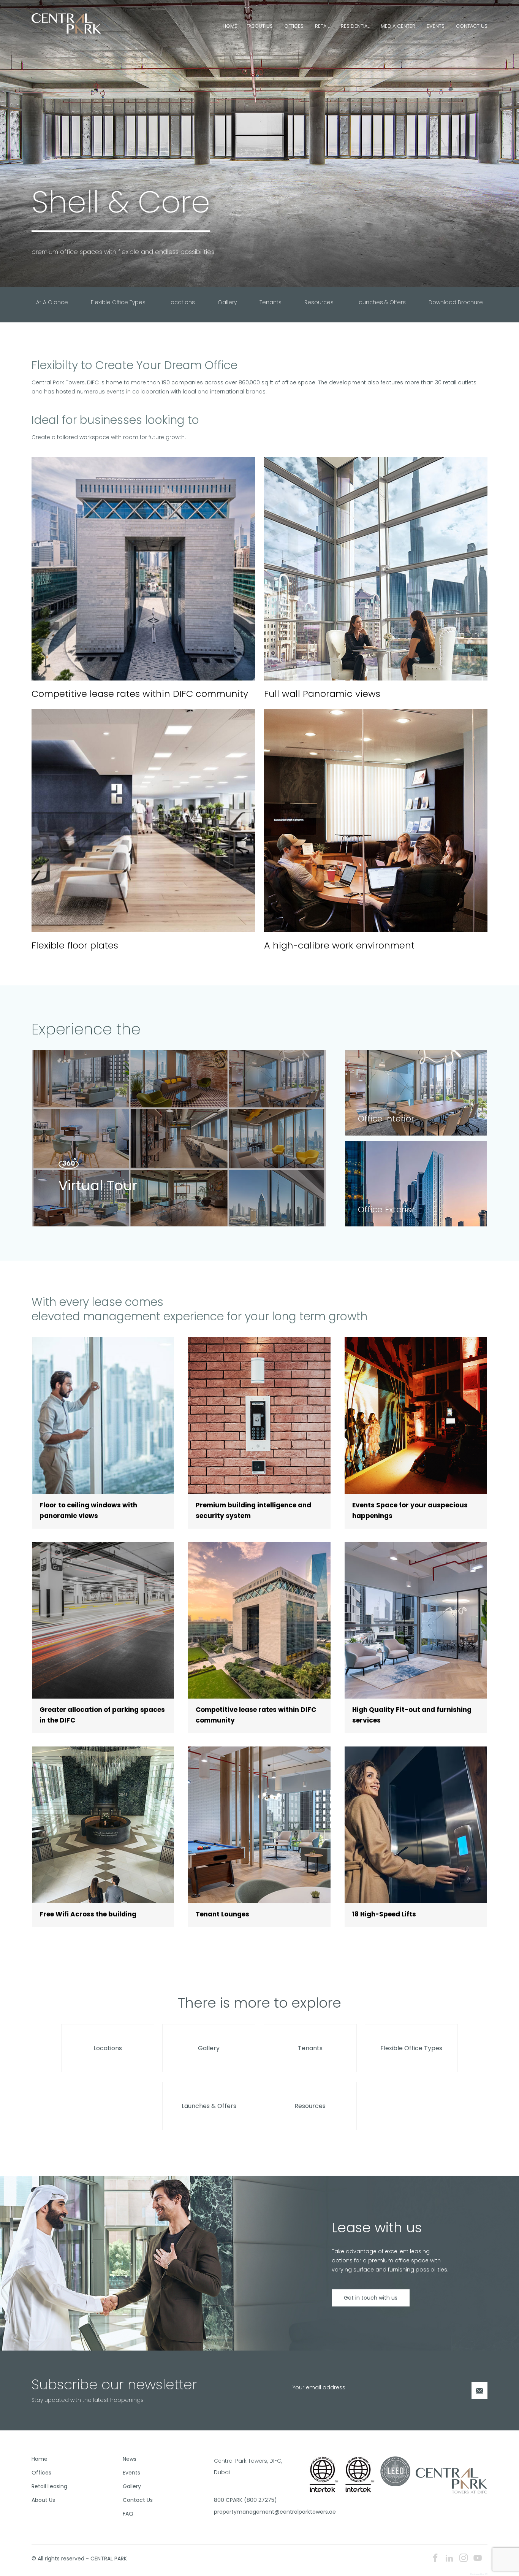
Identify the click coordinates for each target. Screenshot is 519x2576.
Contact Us (472, 26)
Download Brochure (456, 302)
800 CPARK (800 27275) (245, 2500)
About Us (261, 26)
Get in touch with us (371, 2298)
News (130, 2459)
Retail (322, 26)
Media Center (398, 26)
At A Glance (52, 302)
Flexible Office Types (118, 302)
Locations (182, 302)
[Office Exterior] (416, 1183)
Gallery (227, 302)
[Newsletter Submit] (479, 2391)
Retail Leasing (49, 2486)
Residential (355, 26)
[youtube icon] (478, 2559)
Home (230, 26)
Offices (294, 26)
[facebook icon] (435, 2559)
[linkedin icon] (449, 2559)
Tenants (271, 302)
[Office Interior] (416, 1092)
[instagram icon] (464, 2559)
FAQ (128, 2514)
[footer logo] (452, 2480)
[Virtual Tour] (179, 1138)
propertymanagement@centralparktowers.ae (257, 2512)
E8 (486, 2574)
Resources (319, 302)
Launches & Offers (381, 302)
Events (436, 26)
